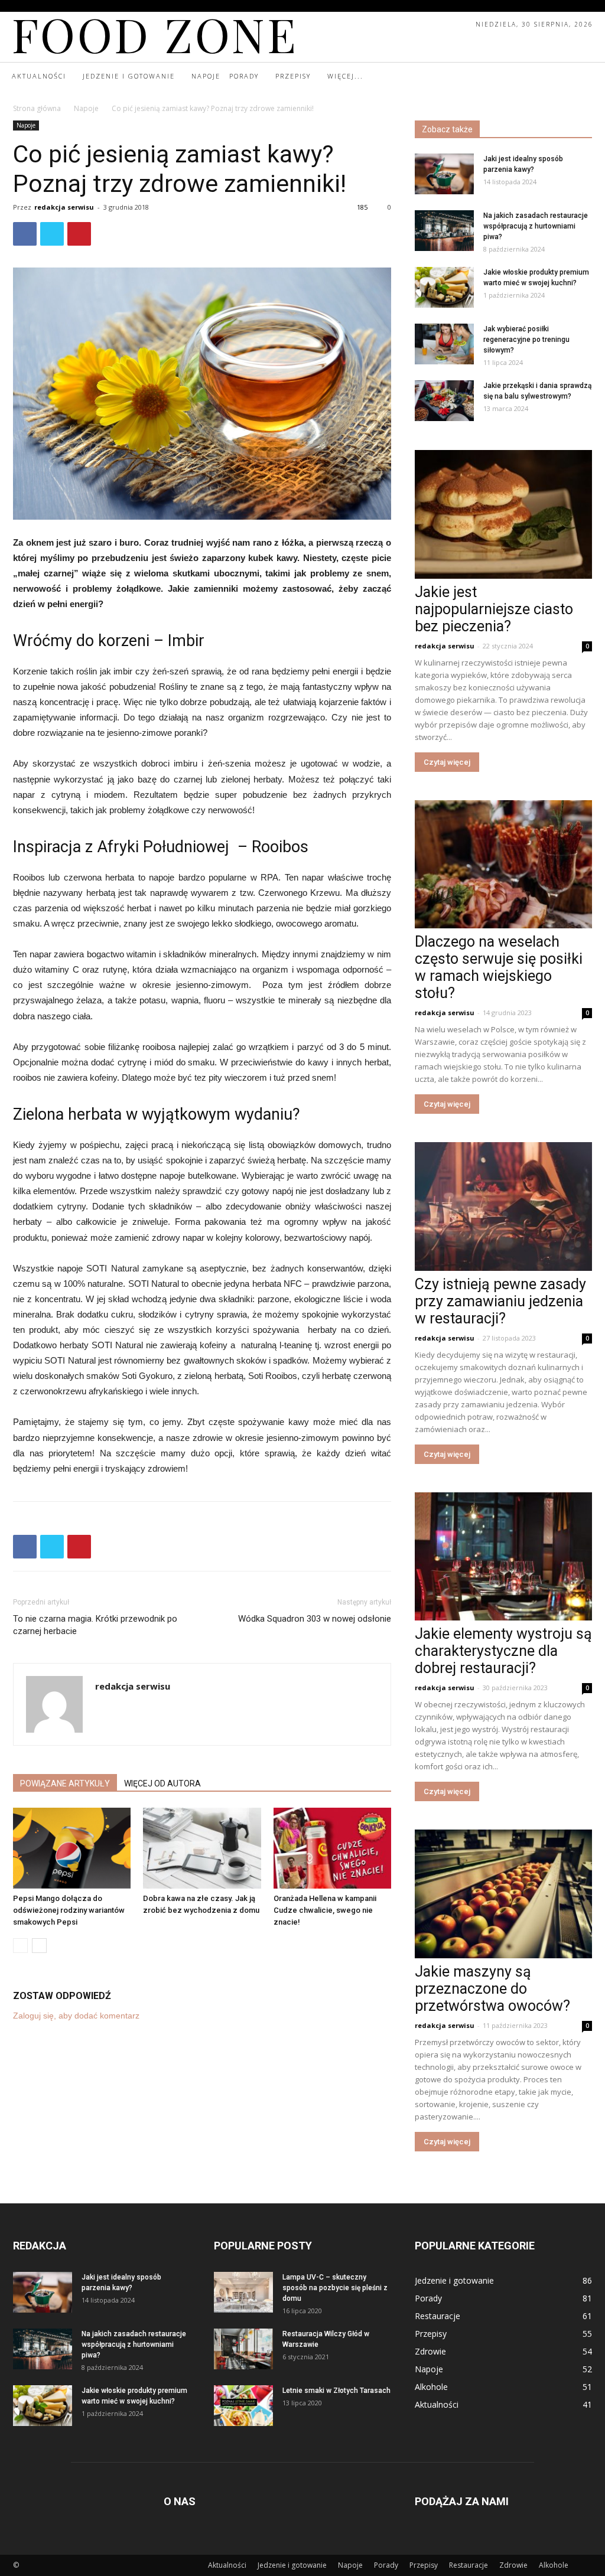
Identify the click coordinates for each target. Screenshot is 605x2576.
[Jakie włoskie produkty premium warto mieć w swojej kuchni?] (444, 287)
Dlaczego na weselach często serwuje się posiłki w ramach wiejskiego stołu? (499, 967)
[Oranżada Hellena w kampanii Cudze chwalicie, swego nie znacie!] (332, 1848)
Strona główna (37, 108)
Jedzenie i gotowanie (292, 2565)
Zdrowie (513, 2565)
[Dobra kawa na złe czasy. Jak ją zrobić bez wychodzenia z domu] (202, 1848)
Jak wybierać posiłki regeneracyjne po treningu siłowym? (526, 340)
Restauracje (469, 2565)
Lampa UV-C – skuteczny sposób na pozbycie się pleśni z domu (335, 2288)
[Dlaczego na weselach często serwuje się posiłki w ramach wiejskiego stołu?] (503, 865)
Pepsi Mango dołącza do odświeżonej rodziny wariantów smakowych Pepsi (69, 1910)
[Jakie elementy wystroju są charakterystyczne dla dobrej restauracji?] (503, 1557)
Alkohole (554, 2565)
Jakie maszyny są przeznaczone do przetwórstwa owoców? (492, 1989)
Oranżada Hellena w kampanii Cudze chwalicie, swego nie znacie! (325, 1910)
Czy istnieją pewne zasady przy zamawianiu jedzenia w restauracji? (500, 1301)
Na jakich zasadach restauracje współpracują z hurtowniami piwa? (536, 226)
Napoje (86, 108)
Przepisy (424, 2565)
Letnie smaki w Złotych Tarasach (336, 2391)
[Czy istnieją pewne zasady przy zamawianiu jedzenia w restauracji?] (503, 1207)
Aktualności (227, 2565)
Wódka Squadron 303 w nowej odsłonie (315, 1619)
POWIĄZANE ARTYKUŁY (65, 1783)
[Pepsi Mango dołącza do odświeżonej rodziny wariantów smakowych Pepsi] (72, 1848)
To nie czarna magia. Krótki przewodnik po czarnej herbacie (95, 1625)
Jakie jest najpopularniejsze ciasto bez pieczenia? (494, 609)
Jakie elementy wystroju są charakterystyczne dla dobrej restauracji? (503, 1651)
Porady (386, 2565)
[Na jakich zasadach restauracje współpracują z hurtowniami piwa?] (444, 231)
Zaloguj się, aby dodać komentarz (76, 2016)
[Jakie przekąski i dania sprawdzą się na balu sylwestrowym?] (444, 401)
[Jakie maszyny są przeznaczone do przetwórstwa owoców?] (503, 1894)
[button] (583, 77)
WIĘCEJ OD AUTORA (162, 1783)
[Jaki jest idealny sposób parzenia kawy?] (444, 174)
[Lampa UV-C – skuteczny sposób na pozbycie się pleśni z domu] (243, 2292)
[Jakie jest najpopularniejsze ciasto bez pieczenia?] (503, 514)
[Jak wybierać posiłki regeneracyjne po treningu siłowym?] (444, 344)
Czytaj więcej (447, 762)
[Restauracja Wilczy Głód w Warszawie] (243, 2349)
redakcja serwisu (64, 207)
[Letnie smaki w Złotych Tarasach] (243, 2406)
